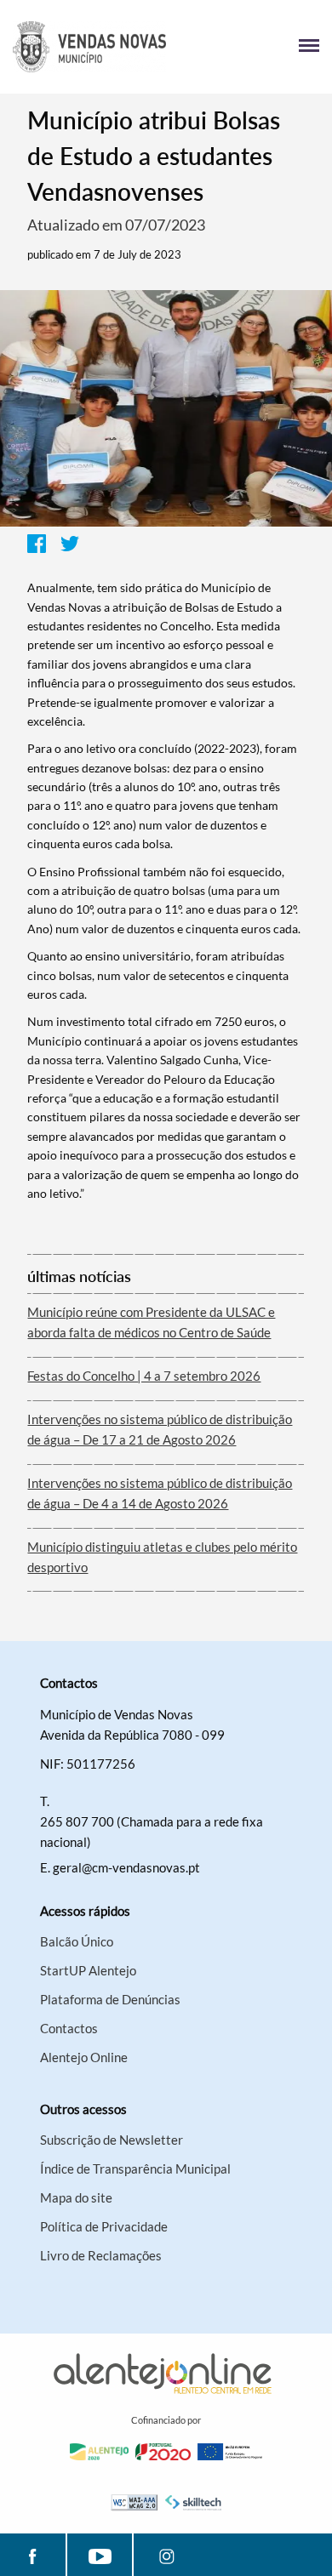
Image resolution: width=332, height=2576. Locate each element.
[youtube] (100, 2555)
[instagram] (166, 2555)
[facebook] (33, 2555)
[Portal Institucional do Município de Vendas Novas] (89, 47)
